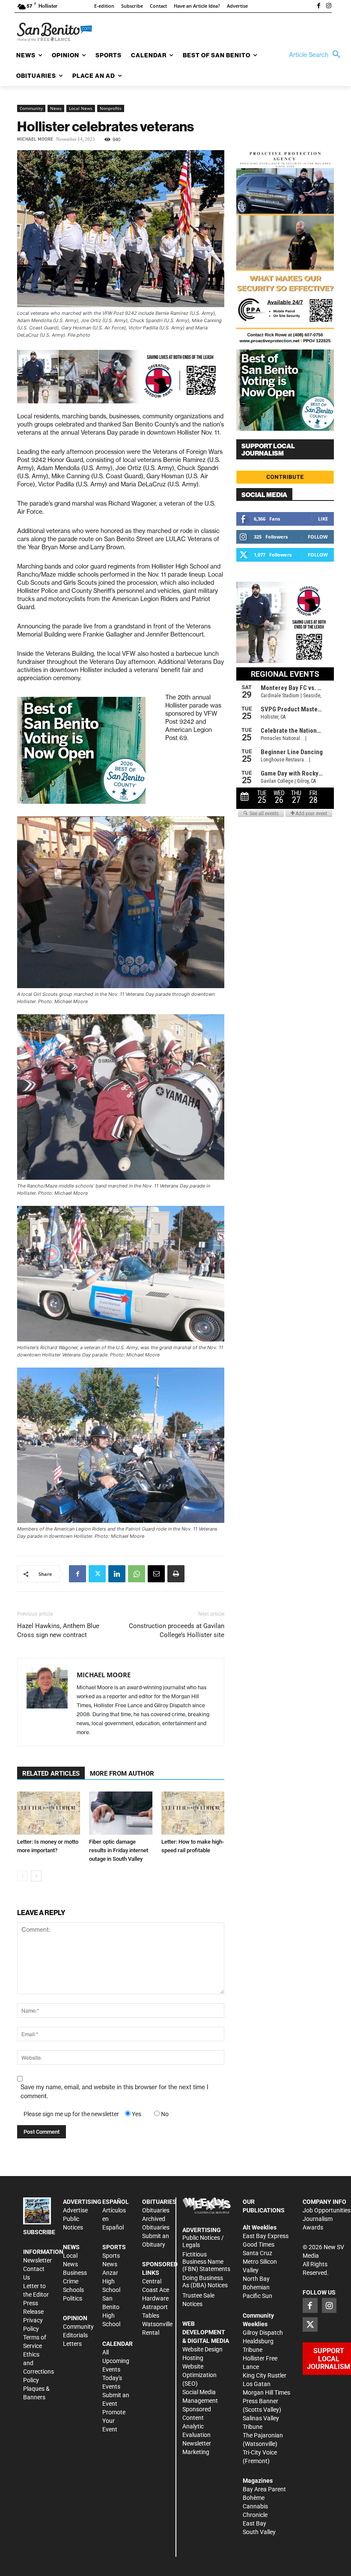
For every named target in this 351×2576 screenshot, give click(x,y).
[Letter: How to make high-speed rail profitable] (193, 1813)
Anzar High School (111, 2281)
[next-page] (36, 1876)
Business (75, 2273)
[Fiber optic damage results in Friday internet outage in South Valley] (120, 1813)
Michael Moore (35, 139)
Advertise (75, 2210)
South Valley (259, 2532)
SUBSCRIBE (39, 2232)
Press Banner (260, 2401)
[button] (317, 55)
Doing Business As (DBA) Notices (205, 2281)
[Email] (156, 1574)
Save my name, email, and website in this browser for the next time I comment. (115, 2092)
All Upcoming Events (116, 2361)
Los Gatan (257, 2384)
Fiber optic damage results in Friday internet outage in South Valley (119, 1850)
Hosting (193, 2358)
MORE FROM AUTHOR (122, 1774)
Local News (81, 108)
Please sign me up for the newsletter (71, 2114)
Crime (71, 2281)
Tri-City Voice (260, 2452)
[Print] (176, 1574)
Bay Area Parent (264, 2489)
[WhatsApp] (137, 1574)
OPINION (75, 2318)
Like (323, 519)
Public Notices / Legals (203, 2241)
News (56, 108)
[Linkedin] (117, 1574)
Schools (73, 2290)
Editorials (75, 2335)
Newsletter (37, 2260)
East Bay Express (266, 2236)
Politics (73, 2298)
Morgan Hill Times (266, 2392)
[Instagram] (329, 6)
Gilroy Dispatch (263, 2333)
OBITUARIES (159, 2202)
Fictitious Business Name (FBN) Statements (206, 2262)
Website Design (202, 2349)
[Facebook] (318, 6)
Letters (72, 2344)
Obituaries (156, 2210)
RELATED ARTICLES (51, 1774)
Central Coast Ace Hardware (156, 2290)
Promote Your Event (114, 2421)
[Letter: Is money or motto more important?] (49, 1813)
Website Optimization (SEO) (199, 2375)
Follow (318, 537)
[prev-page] (22, 1876)
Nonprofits (111, 108)
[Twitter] (97, 1574)
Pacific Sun (257, 2296)
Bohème (254, 2498)
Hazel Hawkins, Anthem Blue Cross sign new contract (58, 1630)
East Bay (254, 2523)
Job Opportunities (327, 2210)
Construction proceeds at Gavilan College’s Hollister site (177, 1630)
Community (31, 108)
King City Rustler (265, 2375)
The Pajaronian (263, 2435)
